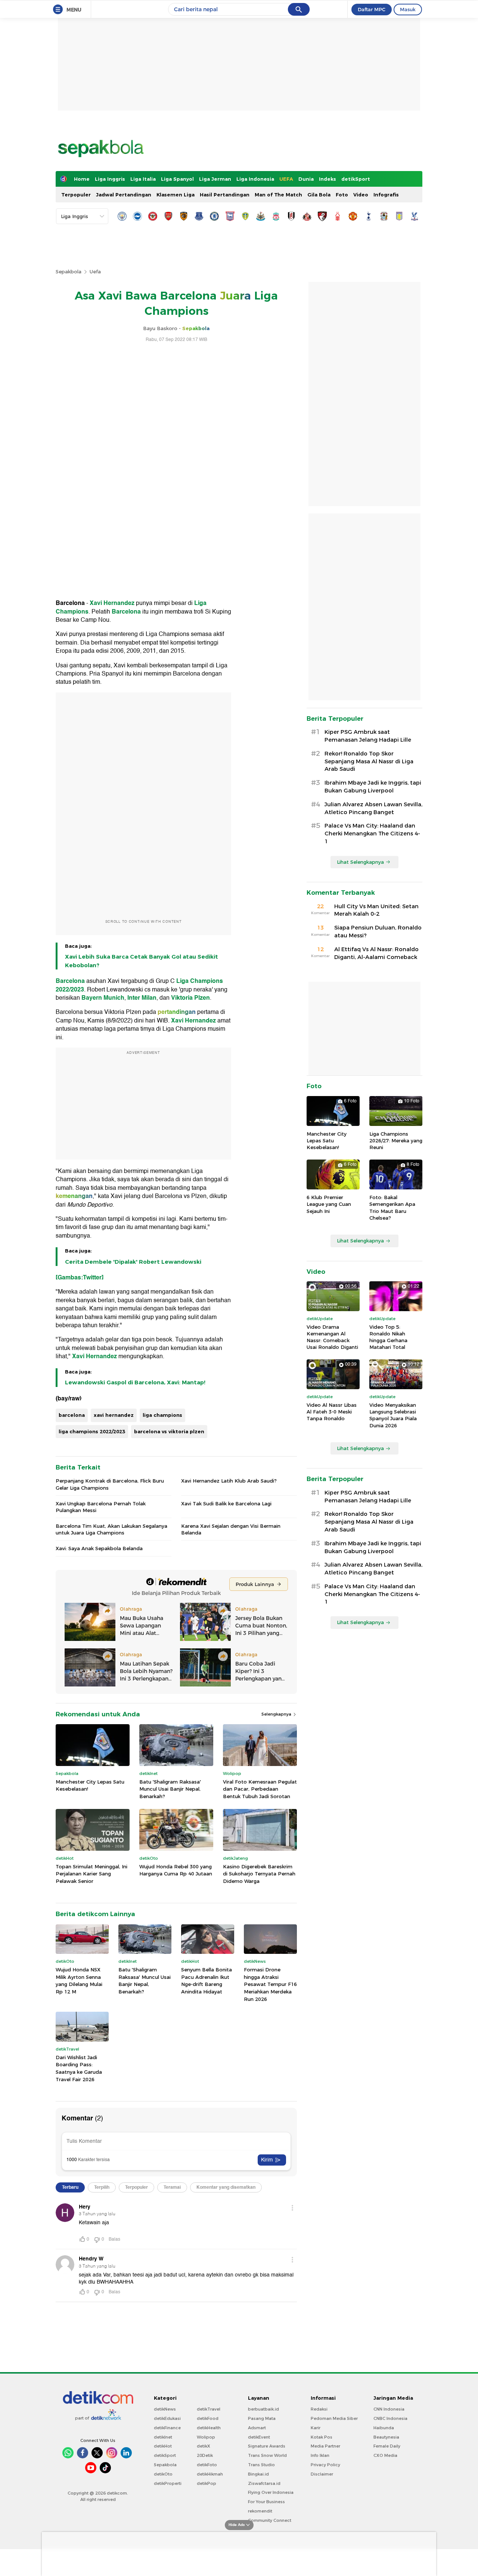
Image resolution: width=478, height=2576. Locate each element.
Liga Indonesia (255, 179)
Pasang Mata (262, 2418)
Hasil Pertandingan (225, 195)
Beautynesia (386, 2437)
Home (82, 179)
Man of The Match (278, 195)
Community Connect (270, 2520)
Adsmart (257, 2428)
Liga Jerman (215, 179)
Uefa (95, 271)
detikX (204, 2446)
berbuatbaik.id (263, 2409)
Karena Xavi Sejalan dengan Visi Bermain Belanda (231, 1529)
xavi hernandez (114, 1415)
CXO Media (385, 2455)
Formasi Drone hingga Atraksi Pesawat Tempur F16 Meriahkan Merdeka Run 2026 (270, 1984)
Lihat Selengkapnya (360, 862)
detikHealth (209, 2428)
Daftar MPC (372, 9)
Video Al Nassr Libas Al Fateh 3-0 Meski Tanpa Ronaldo (332, 1412)
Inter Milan (142, 998)
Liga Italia (143, 179)
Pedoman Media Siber (334, 2418)
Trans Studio (261, 2465)
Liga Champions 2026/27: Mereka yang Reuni (396, 1140)
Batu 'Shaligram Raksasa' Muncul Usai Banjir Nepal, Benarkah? (170, 1789)
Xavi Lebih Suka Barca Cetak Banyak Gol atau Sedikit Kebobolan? (142, 961)
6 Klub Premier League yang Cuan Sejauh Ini (329, 1204)
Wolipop (206, 2437)
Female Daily (387, 2446)
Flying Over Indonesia (271, 2492)
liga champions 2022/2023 (92, 1431)
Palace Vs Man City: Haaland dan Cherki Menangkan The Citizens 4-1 (372, 834)
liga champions (162, 1415)
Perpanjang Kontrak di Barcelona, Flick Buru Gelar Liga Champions (110, 1484)
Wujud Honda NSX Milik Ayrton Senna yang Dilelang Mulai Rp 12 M (79, 1981)
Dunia (306, 179)
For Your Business (266, 2502)
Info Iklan (320, 2455)
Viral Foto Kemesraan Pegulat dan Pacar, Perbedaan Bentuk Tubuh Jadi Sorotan (260, 1789)
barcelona (72, 1415)
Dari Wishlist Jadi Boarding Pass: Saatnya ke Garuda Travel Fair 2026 (79, 2068)
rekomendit (260, 2511)
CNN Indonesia (389, 2409)
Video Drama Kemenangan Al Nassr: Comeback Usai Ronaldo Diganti (332, 1337)
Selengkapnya (277, 1714)
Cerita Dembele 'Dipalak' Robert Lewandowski (133, 1262)
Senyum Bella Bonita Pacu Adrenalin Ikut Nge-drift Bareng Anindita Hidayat (207, 1981)
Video (361, 195)
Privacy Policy (325, 2465)
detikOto (163, 2474)
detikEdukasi (167, 2418)
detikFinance (167, 2428)
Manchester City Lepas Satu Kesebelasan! (90, 1785)
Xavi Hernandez (113, 603)
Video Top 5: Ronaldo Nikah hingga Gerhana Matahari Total (388, 1337)
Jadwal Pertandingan (124, 195)
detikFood (208, 2418)
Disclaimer (322, 2474)
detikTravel (209, 2409)
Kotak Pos (322, 2437)
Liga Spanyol (177, 179)
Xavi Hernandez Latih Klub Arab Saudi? (229, 1481)
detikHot (163, 2446)
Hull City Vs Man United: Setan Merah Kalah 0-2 (376, 910)
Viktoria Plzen (190, 998)
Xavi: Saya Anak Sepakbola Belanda (99, 1548)
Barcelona (127, 612)
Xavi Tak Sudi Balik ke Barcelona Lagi (226, 1503)
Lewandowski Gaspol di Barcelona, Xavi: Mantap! (135, 1382)
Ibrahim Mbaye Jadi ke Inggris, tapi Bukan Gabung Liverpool (373, 787)
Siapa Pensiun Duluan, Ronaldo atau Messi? (378, 932)
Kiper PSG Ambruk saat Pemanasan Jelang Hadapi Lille (368, 736)
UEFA (286, 179)
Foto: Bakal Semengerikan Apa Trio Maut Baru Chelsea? (392, 1208)
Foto (342, 195)
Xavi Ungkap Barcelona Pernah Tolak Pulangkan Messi (101, 1507)
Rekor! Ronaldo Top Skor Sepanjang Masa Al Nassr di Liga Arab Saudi (369, 761)
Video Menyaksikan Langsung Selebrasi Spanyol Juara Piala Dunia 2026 (393, 1415)
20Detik (205, 2455)
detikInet (163, 2437)
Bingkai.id (258, 2474)
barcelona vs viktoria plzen (169, 1431)
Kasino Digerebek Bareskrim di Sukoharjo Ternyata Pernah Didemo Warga (259, 1874)
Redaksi (319, 2409)
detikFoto (207, 2465)
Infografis (386, 195)
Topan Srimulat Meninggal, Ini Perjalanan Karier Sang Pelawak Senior (91, 1874)
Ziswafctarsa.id (264, 2483)
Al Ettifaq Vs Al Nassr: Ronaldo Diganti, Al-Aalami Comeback (376, 953)
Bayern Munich (103, 998)
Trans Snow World (267, 2455)
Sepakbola (69, 271)
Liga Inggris (110, 179)
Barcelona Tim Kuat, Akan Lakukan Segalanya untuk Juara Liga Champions (111, 1529)
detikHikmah (210, 2474)
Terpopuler (76, 195)
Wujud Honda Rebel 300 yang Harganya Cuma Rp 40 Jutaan (176, 1870)
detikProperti (168, 2483)
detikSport (356, 179)
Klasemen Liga (176, 195)
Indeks (328, 179)
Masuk (408, 9)
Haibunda (384, 2428)
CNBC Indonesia (390, 2418)
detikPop (207, 2483)
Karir (316, 2428)
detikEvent (259, 2437)
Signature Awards (267, 2446)
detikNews (165, 2409)
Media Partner (325, 2446)
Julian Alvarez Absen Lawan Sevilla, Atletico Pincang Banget (373, 808)
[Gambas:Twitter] (80, 1278)
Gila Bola (319, 195)
